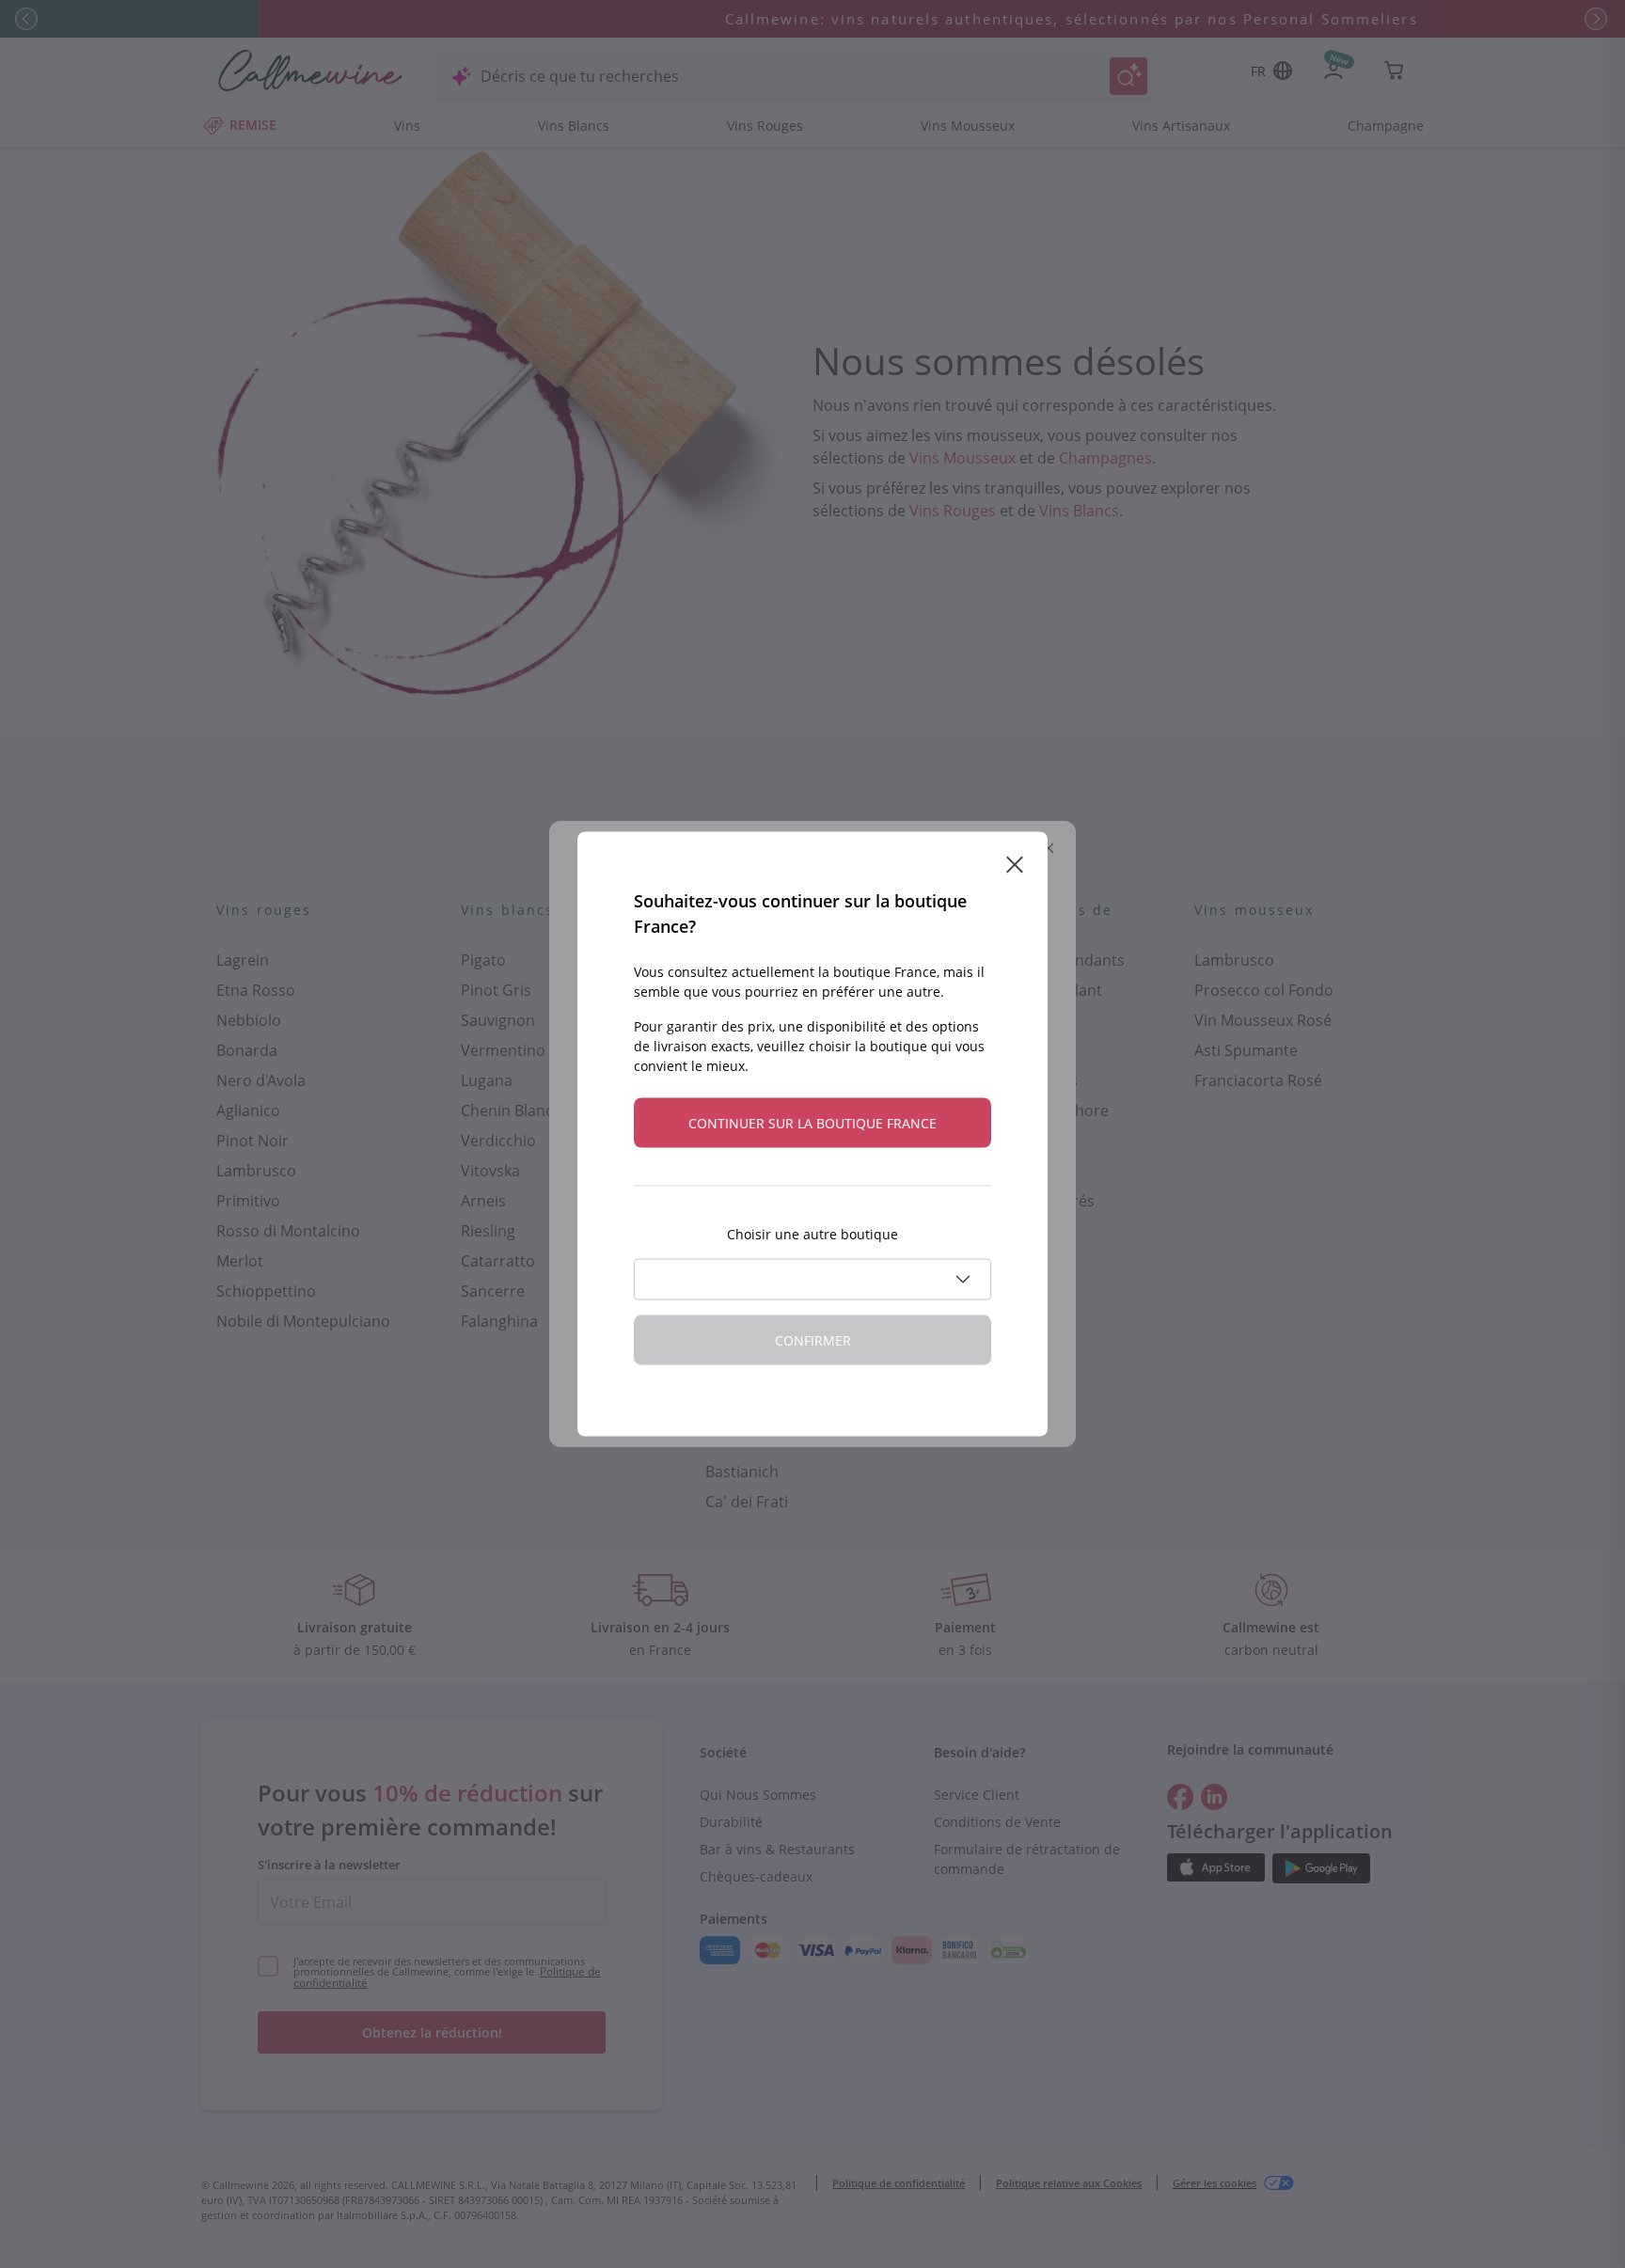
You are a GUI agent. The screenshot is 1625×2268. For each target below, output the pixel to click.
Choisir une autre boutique (812, 1234)
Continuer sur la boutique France (812, 1123)
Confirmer (813, 1340)
